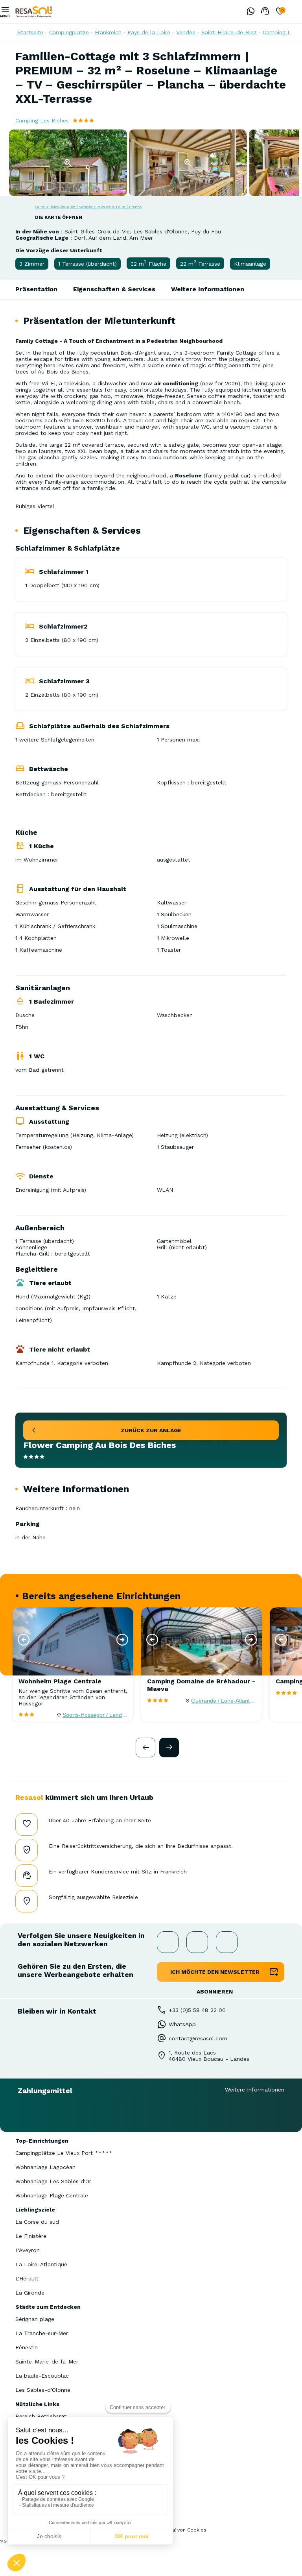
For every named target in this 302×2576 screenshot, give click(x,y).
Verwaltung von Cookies (178, 2530)
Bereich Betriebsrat (41, 2416)
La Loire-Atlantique (41, 2264)
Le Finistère (31, 2236)
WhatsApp (182, 2024)
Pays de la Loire (149, 32)
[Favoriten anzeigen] (280, 12)
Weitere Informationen (208, 289)
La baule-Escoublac (42, 2376)
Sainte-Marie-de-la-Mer (47, 2361)
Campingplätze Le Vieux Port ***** (64, 2153)
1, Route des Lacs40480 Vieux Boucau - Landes (209, 2056)
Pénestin (27, 2347)
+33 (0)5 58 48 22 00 (197, 2010)
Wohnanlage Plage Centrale (52, 2195)
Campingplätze (69, 32)
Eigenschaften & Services (114, 289)
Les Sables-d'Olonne (43, 2390)
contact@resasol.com (198, 2038)
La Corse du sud (37, 2222)
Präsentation (36, 289)
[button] (24, 1640)
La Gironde (30, 2293)
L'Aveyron (28, 2250)
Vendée (186, 32)
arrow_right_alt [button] (169, 1748)
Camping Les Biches (42, 120)
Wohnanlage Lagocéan (45, 2167)
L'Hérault (27, 2278)
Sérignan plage (35, 2319)
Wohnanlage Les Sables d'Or (53, 2181)
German (296, 11)
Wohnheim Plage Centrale (60, 1681)
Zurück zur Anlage (151, 1430)
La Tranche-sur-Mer (42, 2333)
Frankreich (108, 32)
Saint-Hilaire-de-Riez (229, 32)
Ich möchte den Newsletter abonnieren (215, 1975)
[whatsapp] (249, 12)
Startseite (30, 32)
